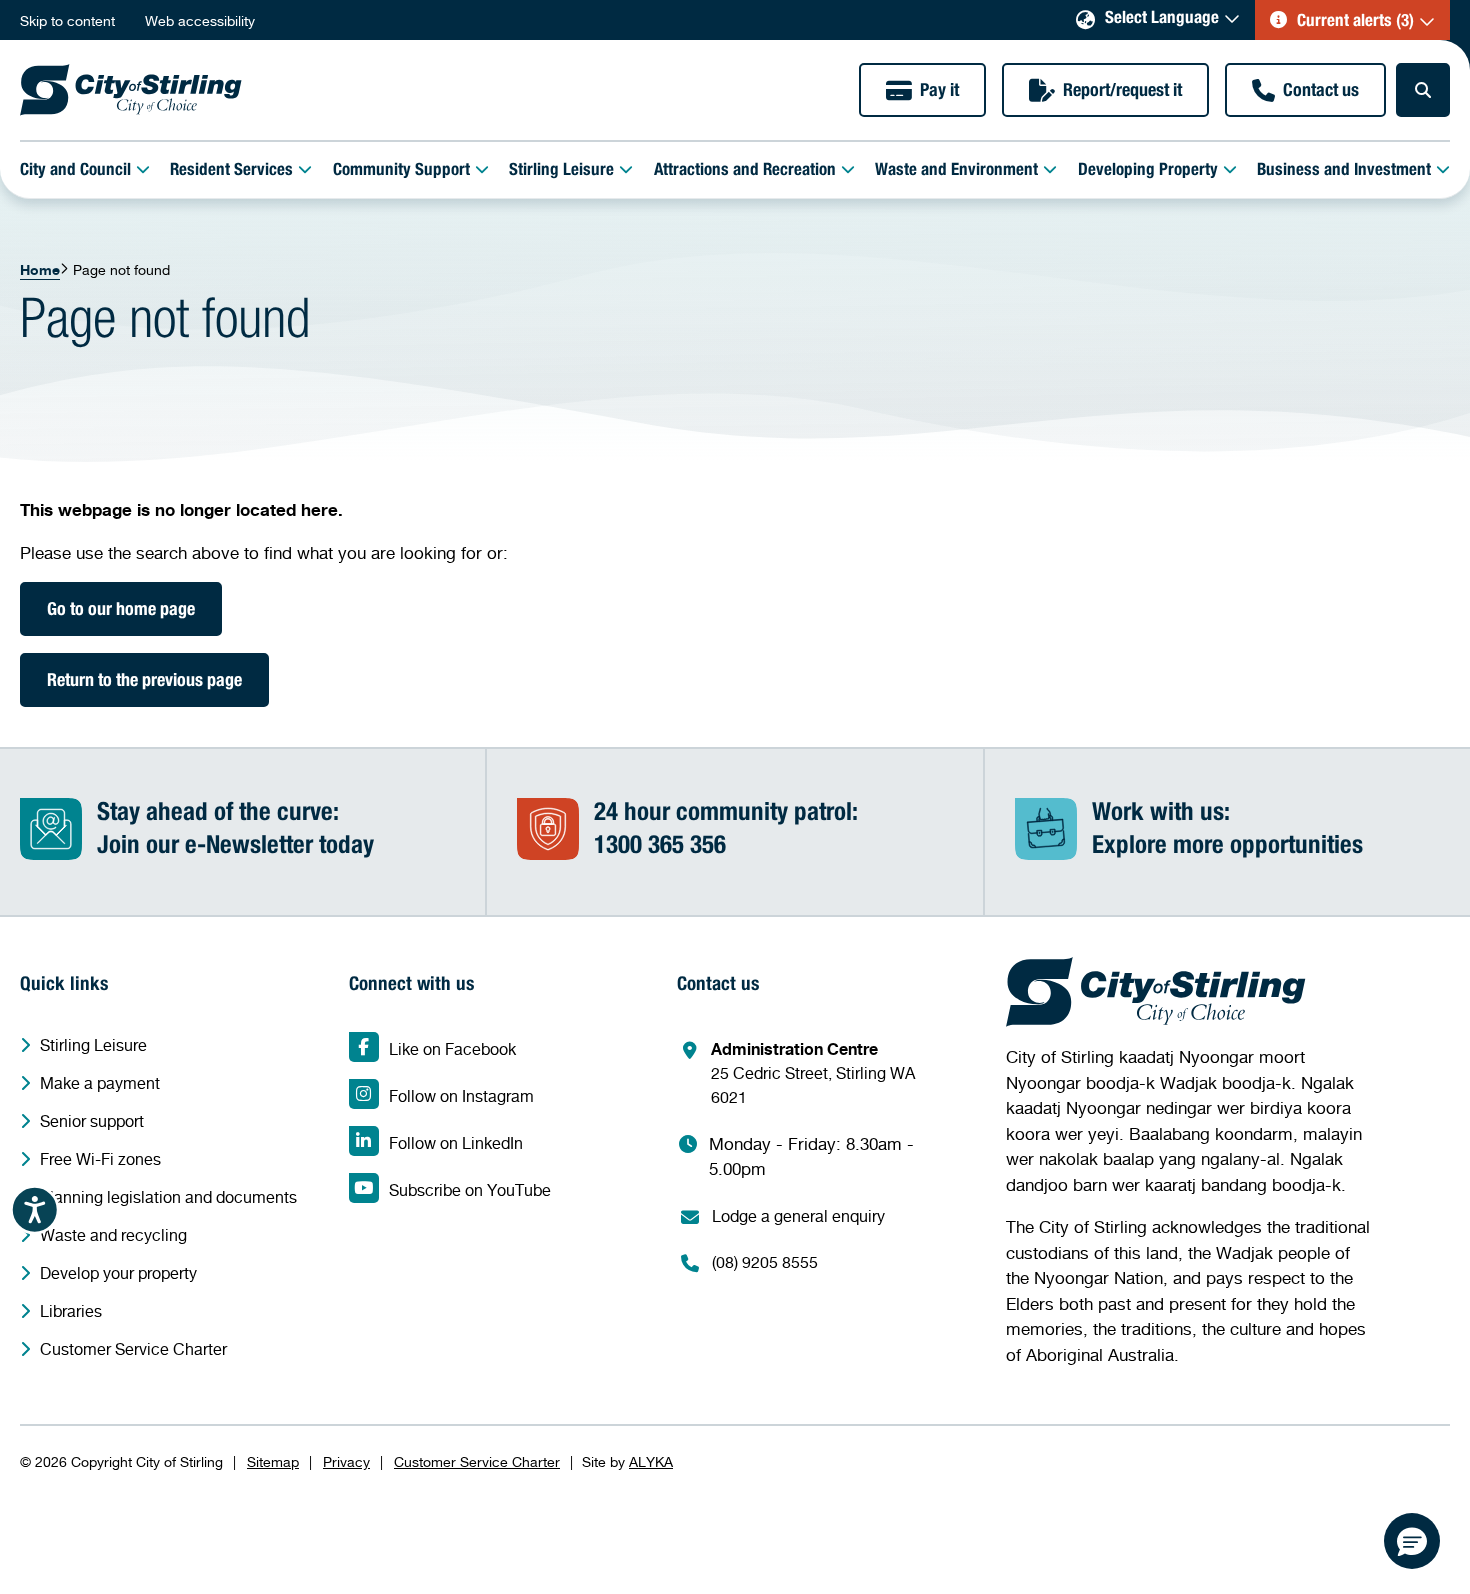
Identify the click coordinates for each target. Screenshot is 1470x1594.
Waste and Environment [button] (956, 171)
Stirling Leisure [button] (561, 171)
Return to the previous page (144, 682)
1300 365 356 (660, 847)
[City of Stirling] (131, 90)
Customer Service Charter (477, 1461)
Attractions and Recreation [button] (745, 171)
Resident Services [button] (231, 171)
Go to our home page (121, 611)
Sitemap (273, 1461)
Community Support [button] (401, 171)
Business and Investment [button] (1344, 171)
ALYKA (651, 1461)
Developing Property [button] (1148, 171)
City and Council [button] (75, 171)
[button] (1352, 20)
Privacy (346, 1461)
